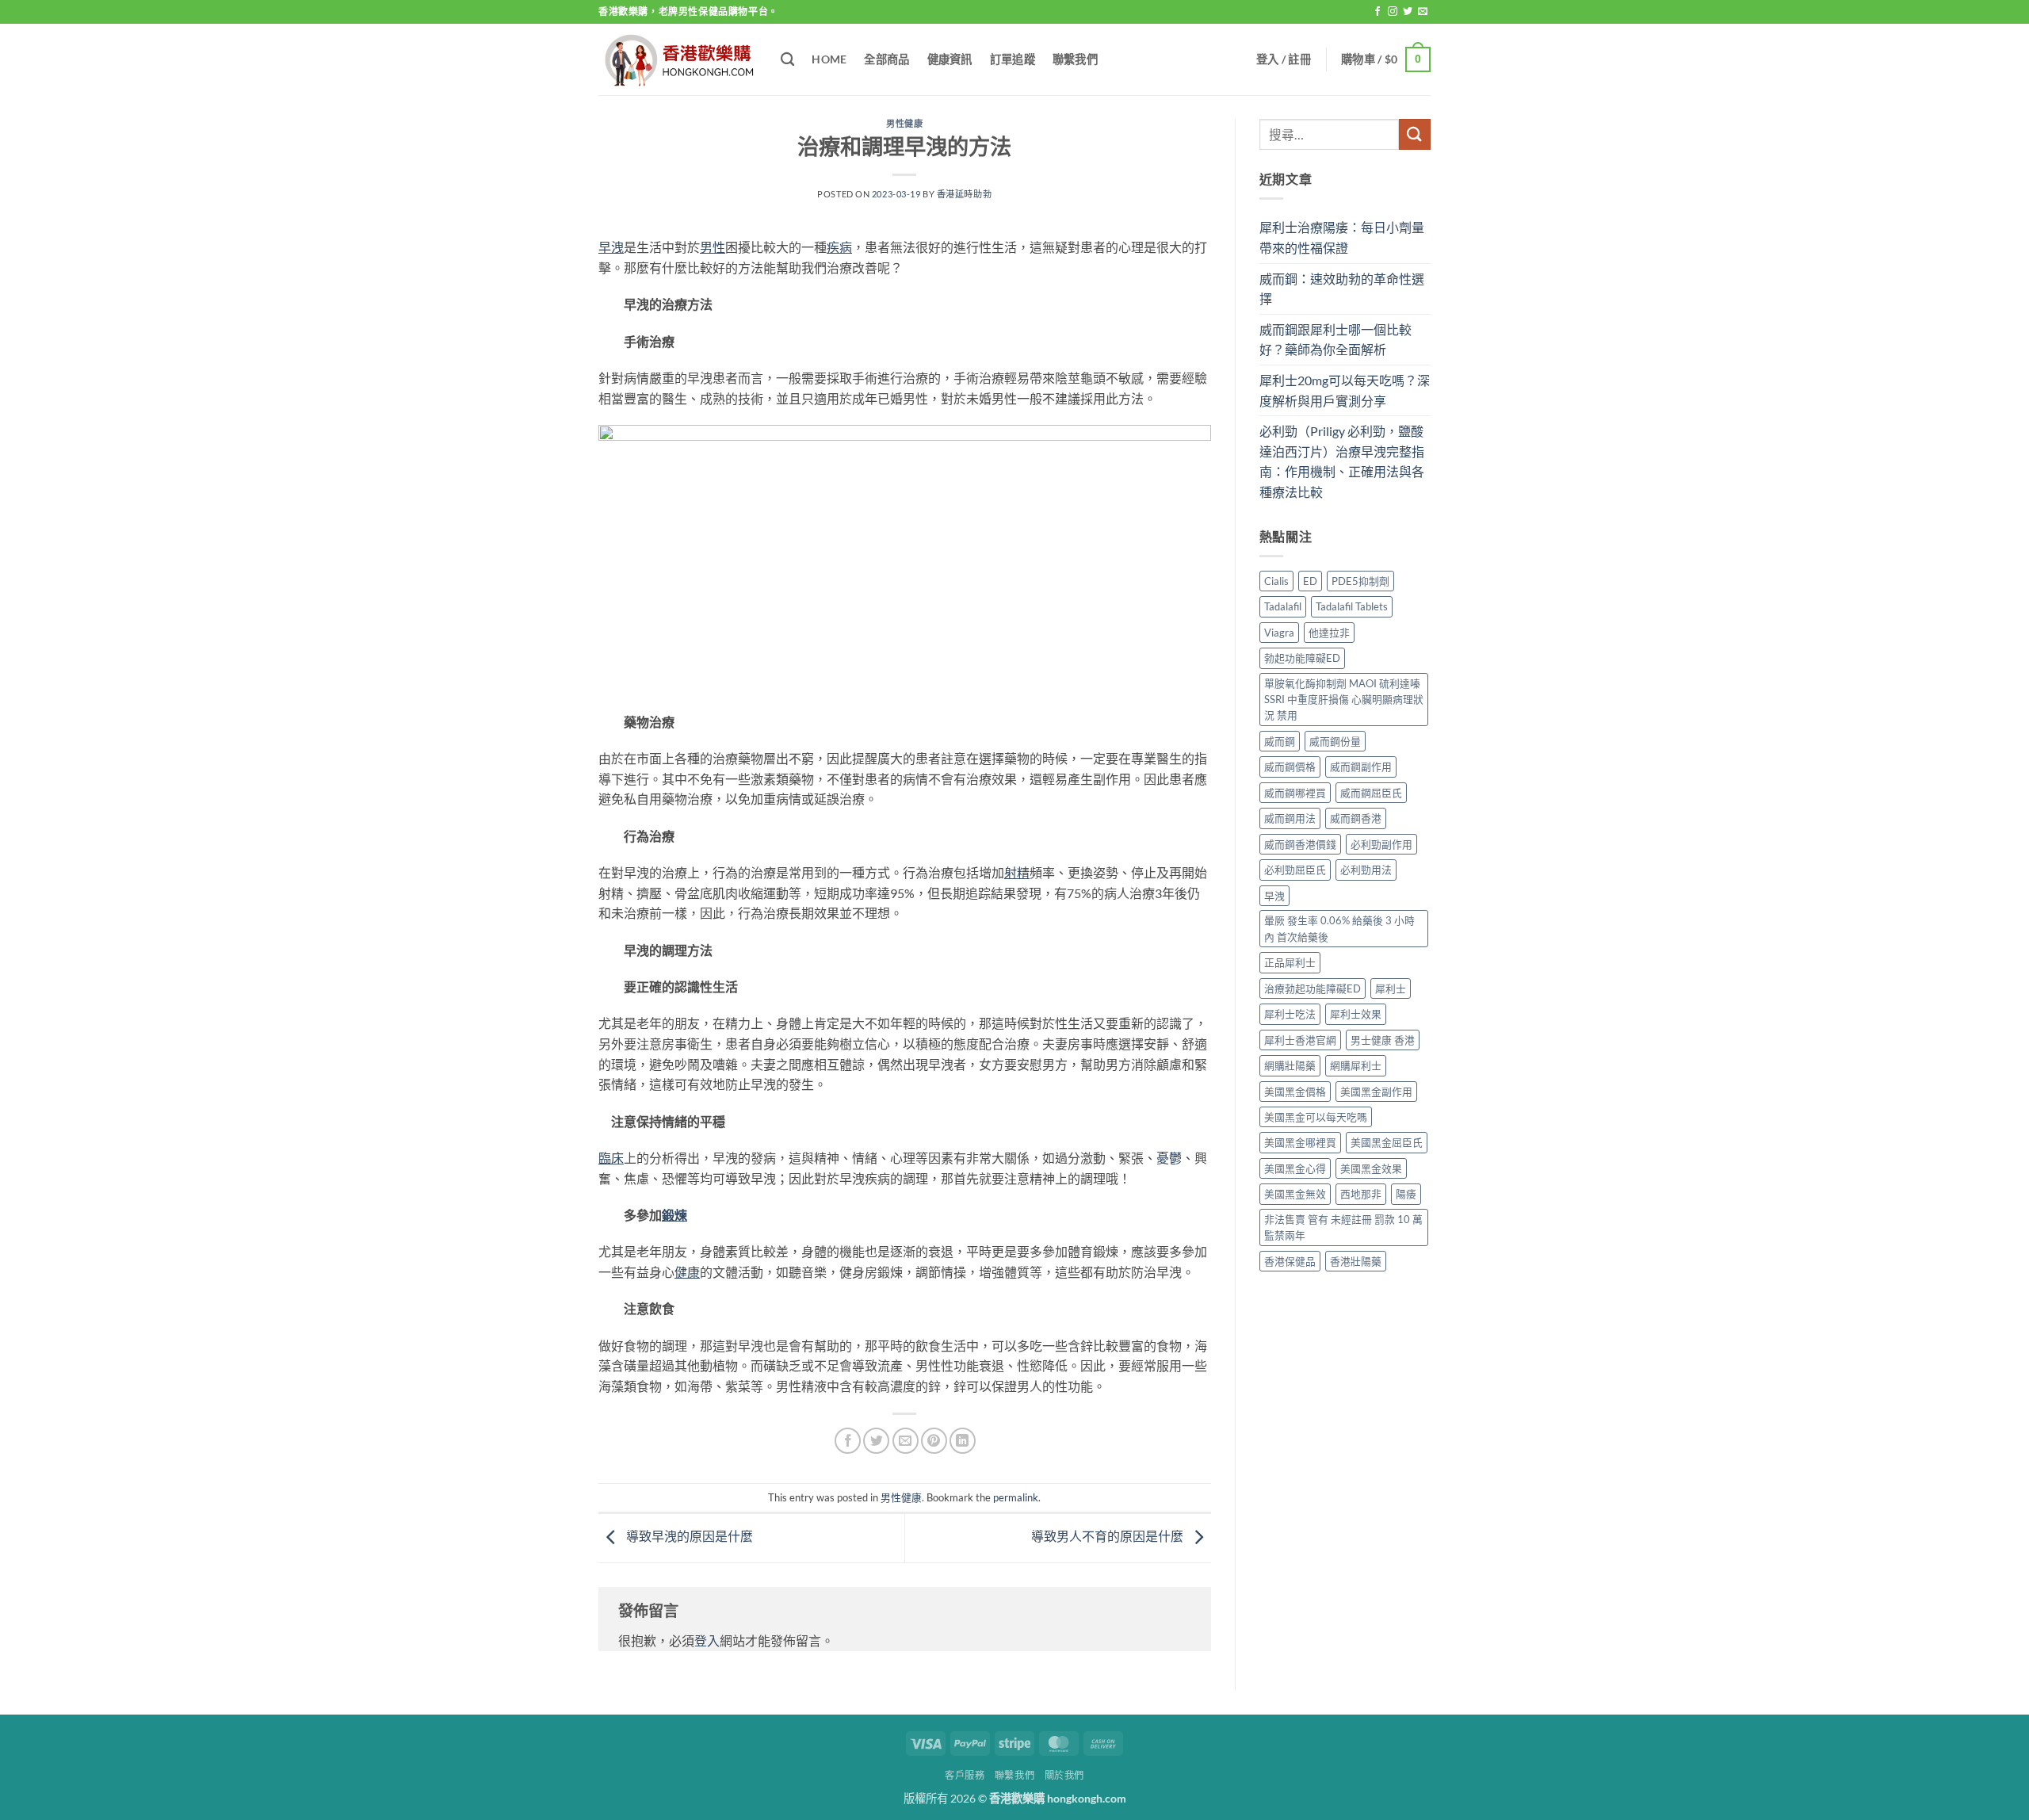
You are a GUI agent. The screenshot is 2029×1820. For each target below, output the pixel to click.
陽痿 (1406, 1194)
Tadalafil (1283, 606)
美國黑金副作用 (1376, 1092)
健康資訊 (950, 59)
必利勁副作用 (1381, 844)
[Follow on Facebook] (1378, 12)
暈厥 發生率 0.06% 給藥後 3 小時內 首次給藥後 (1339, 928)
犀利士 (1391, 988)
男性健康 (904, 123)
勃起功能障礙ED (1302, 658)
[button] (1284, 59)
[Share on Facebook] (848, 1441)
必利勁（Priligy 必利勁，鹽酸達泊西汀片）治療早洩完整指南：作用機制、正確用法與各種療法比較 (1342, 461)
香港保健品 (1290, 1261)
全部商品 (886, 59)
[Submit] (1415, 134)
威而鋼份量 (1335, 741)
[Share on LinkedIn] (963, 1441)
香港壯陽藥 (1356, 1261)
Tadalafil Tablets (1352, 606)
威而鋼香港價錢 (1300, 844)
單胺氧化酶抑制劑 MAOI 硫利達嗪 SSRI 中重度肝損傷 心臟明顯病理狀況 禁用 (1344, 700)
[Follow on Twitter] (1408, 12)
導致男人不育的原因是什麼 (1108, 1536)
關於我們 (1064, 1775)
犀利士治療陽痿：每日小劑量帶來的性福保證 (1342, 237)
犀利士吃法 (1290, 1014)
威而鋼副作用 (1361, 767)
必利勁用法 (1366, 870)
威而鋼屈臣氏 (1371, 793)
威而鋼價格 (1290, 767)
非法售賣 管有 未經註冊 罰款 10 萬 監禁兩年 (1343, 1227)
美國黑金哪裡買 (1300, 1142)
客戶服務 (965, 1775)
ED (1310, 581)
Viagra (1279, 633)
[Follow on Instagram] (1393, 12)
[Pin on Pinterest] (934, 1441)
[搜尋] (787, 60)
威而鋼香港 (1356, 818)
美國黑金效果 (1371, 1168)
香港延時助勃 (964, 194)
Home (829, 59)
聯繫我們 (1075, 59)
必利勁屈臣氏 (1295, 870)
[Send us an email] (1423, 12)
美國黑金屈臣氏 (1387, 1142)
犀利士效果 (1356, 1014)
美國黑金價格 (1295, 1092)
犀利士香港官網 (1300, 1040)
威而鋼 (1280, 741)
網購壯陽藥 (1290, 1065)
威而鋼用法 (1290, 818)
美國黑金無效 (1295, 1194)
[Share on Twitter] (876, 1441)
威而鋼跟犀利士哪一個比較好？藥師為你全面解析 (1335, 340)
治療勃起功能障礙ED (1313, 988)
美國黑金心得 (1295, 1168)
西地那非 (1361, 1194)
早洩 (1274, 896)
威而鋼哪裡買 (1295, 793)
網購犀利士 (1356, 1065)
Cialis (1276, 581)
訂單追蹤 (1013, 59)
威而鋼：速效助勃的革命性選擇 (1342, 289)
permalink (1016, 1497)
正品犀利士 (1290, 962)
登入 (707, 1640)
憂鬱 (1169, 1158)
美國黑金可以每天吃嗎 (1316, 1117)
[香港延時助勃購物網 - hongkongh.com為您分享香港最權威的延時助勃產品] (678, 60)
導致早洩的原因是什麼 (688, 1536)
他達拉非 (1329, 633)
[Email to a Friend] (906, 1441)
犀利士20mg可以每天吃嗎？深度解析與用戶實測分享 (1345, 390)
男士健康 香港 (1383, 1040)
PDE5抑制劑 (1360, 581)
